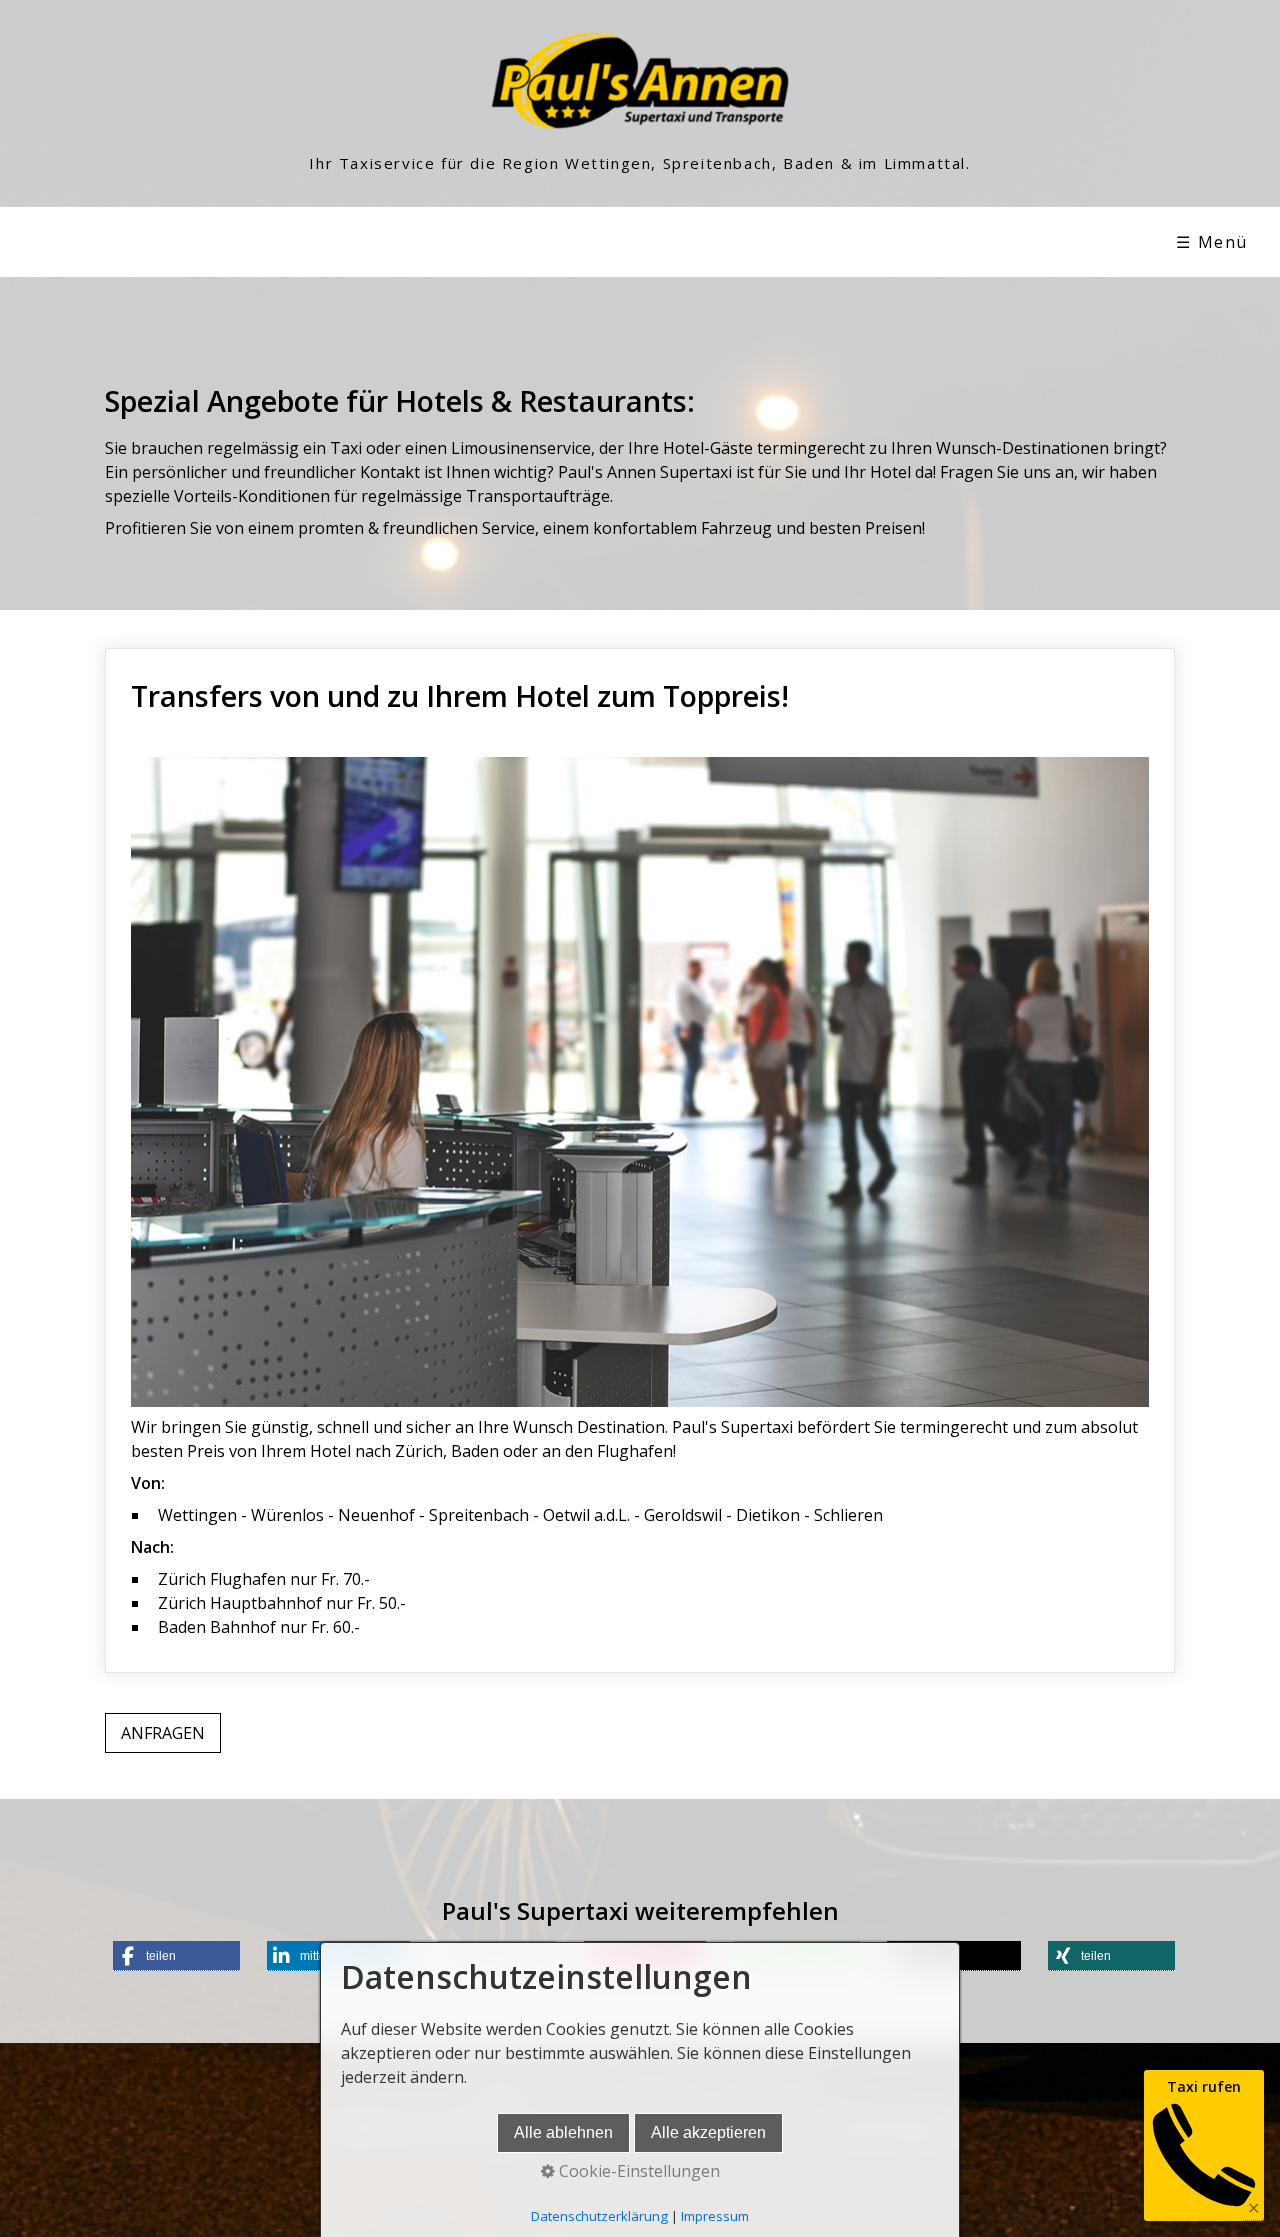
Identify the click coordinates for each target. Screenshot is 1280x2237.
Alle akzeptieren (708, 2132)
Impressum (715, 2216)
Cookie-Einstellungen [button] (637, 2171)
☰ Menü (1212, 242)
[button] (163, 1733)
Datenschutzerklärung (599, 2216)
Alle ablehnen (563, 2132)
